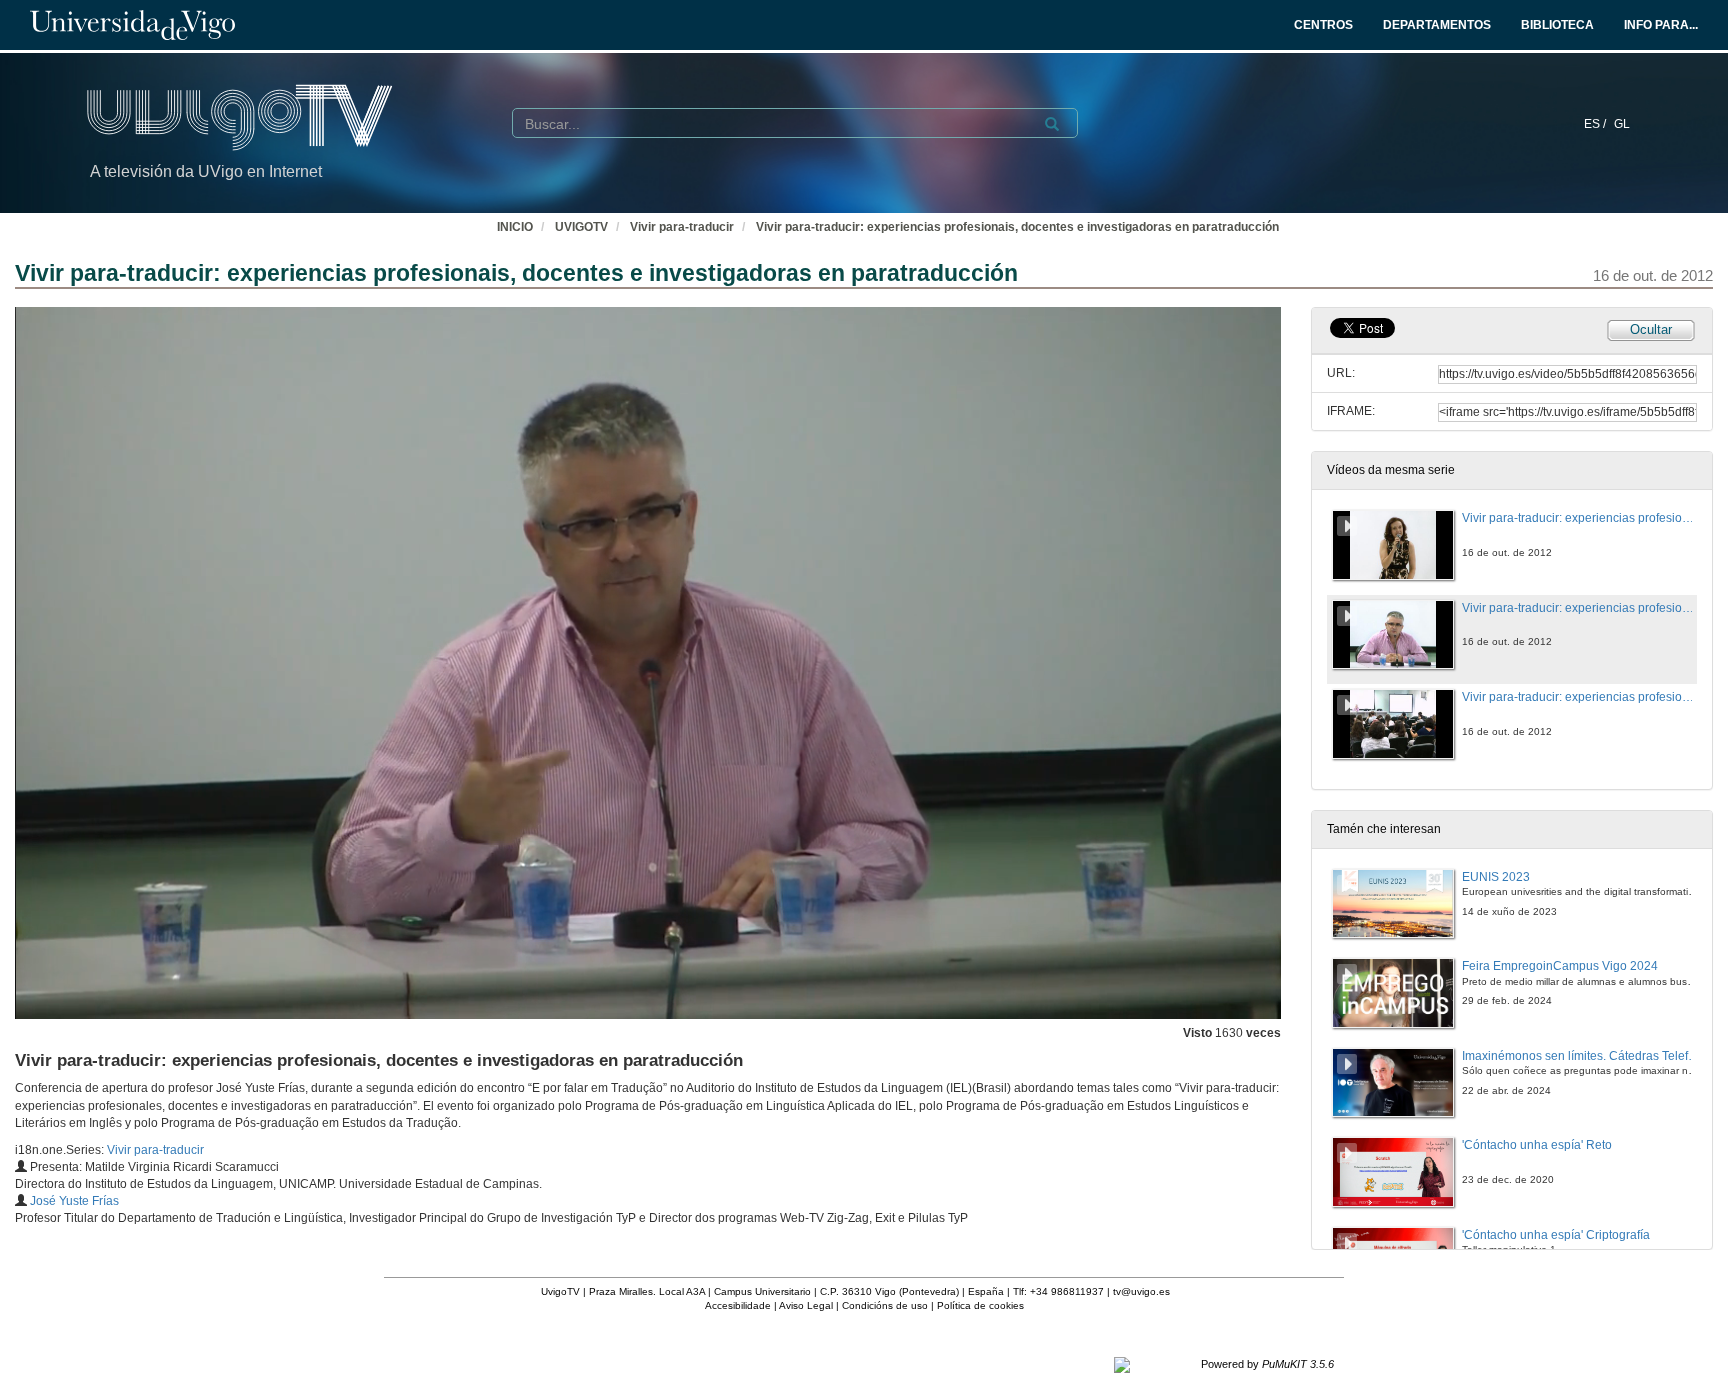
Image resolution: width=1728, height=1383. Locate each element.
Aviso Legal (806, 1305)
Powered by (1267, 1364)
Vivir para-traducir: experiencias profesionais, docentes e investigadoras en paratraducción (1017, 227)
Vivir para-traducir (682, 227)
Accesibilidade (738, 1305)
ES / (1596, 124)
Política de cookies (980, 1305)
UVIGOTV (581, 227)
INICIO (515, 227)
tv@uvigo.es (1141, 1291)
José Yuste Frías (74, 1201)
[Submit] (1052, 124)
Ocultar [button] (1651, 329)
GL (1622, 124)
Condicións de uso (885, 1305)
